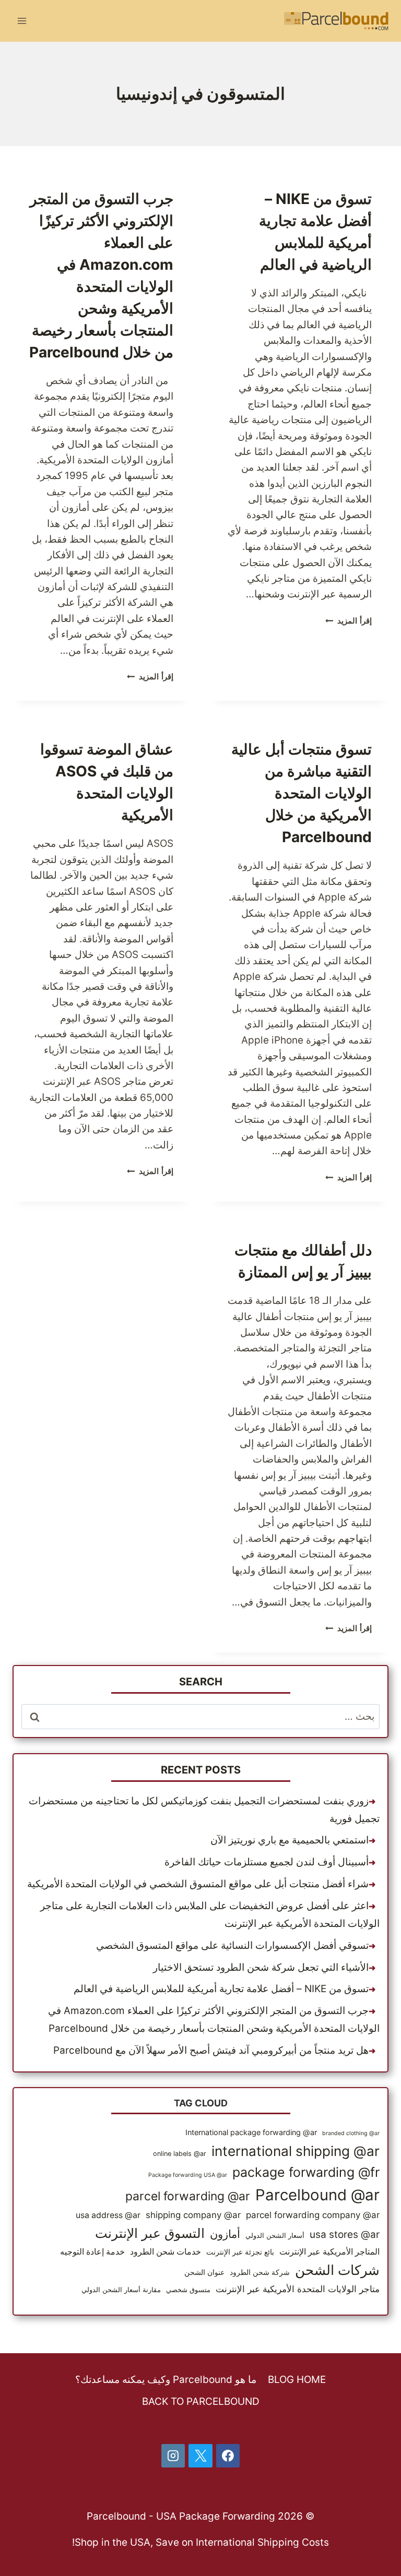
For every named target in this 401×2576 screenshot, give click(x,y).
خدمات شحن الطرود (166, 2252)
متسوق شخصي (188, 2290)
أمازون (225, 2234)
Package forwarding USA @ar (188, 2175)
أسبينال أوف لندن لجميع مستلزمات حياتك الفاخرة (267, 1862)
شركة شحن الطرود (260, 2272)
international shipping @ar (296, 2151)
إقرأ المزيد (349, 621)
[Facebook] (228, 2456)
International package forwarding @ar (251, 2132)
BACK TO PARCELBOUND (201, 2401)
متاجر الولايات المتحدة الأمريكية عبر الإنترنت (298, 2289)
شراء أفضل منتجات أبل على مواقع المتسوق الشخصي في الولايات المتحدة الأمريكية (198, 1884)
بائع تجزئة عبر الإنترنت (240, 2252)
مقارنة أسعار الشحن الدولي (121, 2290)
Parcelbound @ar (317, 2195)
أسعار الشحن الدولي (275, 2236)
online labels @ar (180, 2154)
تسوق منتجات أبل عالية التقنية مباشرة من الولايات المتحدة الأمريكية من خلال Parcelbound (302, 793)
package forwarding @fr (306, 2172)
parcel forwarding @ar (188, 2196)
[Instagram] (173, 2456)
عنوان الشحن (204, 2272)
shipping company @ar (193, 2215)
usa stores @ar (345, 2234)
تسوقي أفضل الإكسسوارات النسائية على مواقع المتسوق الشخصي (232, 1945)
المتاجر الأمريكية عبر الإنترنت (329, 2252)
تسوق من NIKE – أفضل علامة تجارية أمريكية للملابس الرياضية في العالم (221, 1989)
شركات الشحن (337, 2270)
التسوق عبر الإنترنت (150, 2233)
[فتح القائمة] (22, 21)
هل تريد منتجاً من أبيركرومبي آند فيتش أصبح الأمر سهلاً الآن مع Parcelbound (211, 2050)
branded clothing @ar (351, 2133)
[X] (200, 2456)
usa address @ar (108, 2215)
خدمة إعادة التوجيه (92, 2252)
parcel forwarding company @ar (313, 2215)
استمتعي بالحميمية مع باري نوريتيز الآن (290, 1840)
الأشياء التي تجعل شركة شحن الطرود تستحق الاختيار (261, 1967)
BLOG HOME (297, 2380)
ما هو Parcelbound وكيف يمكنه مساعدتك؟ (166, 2380)
